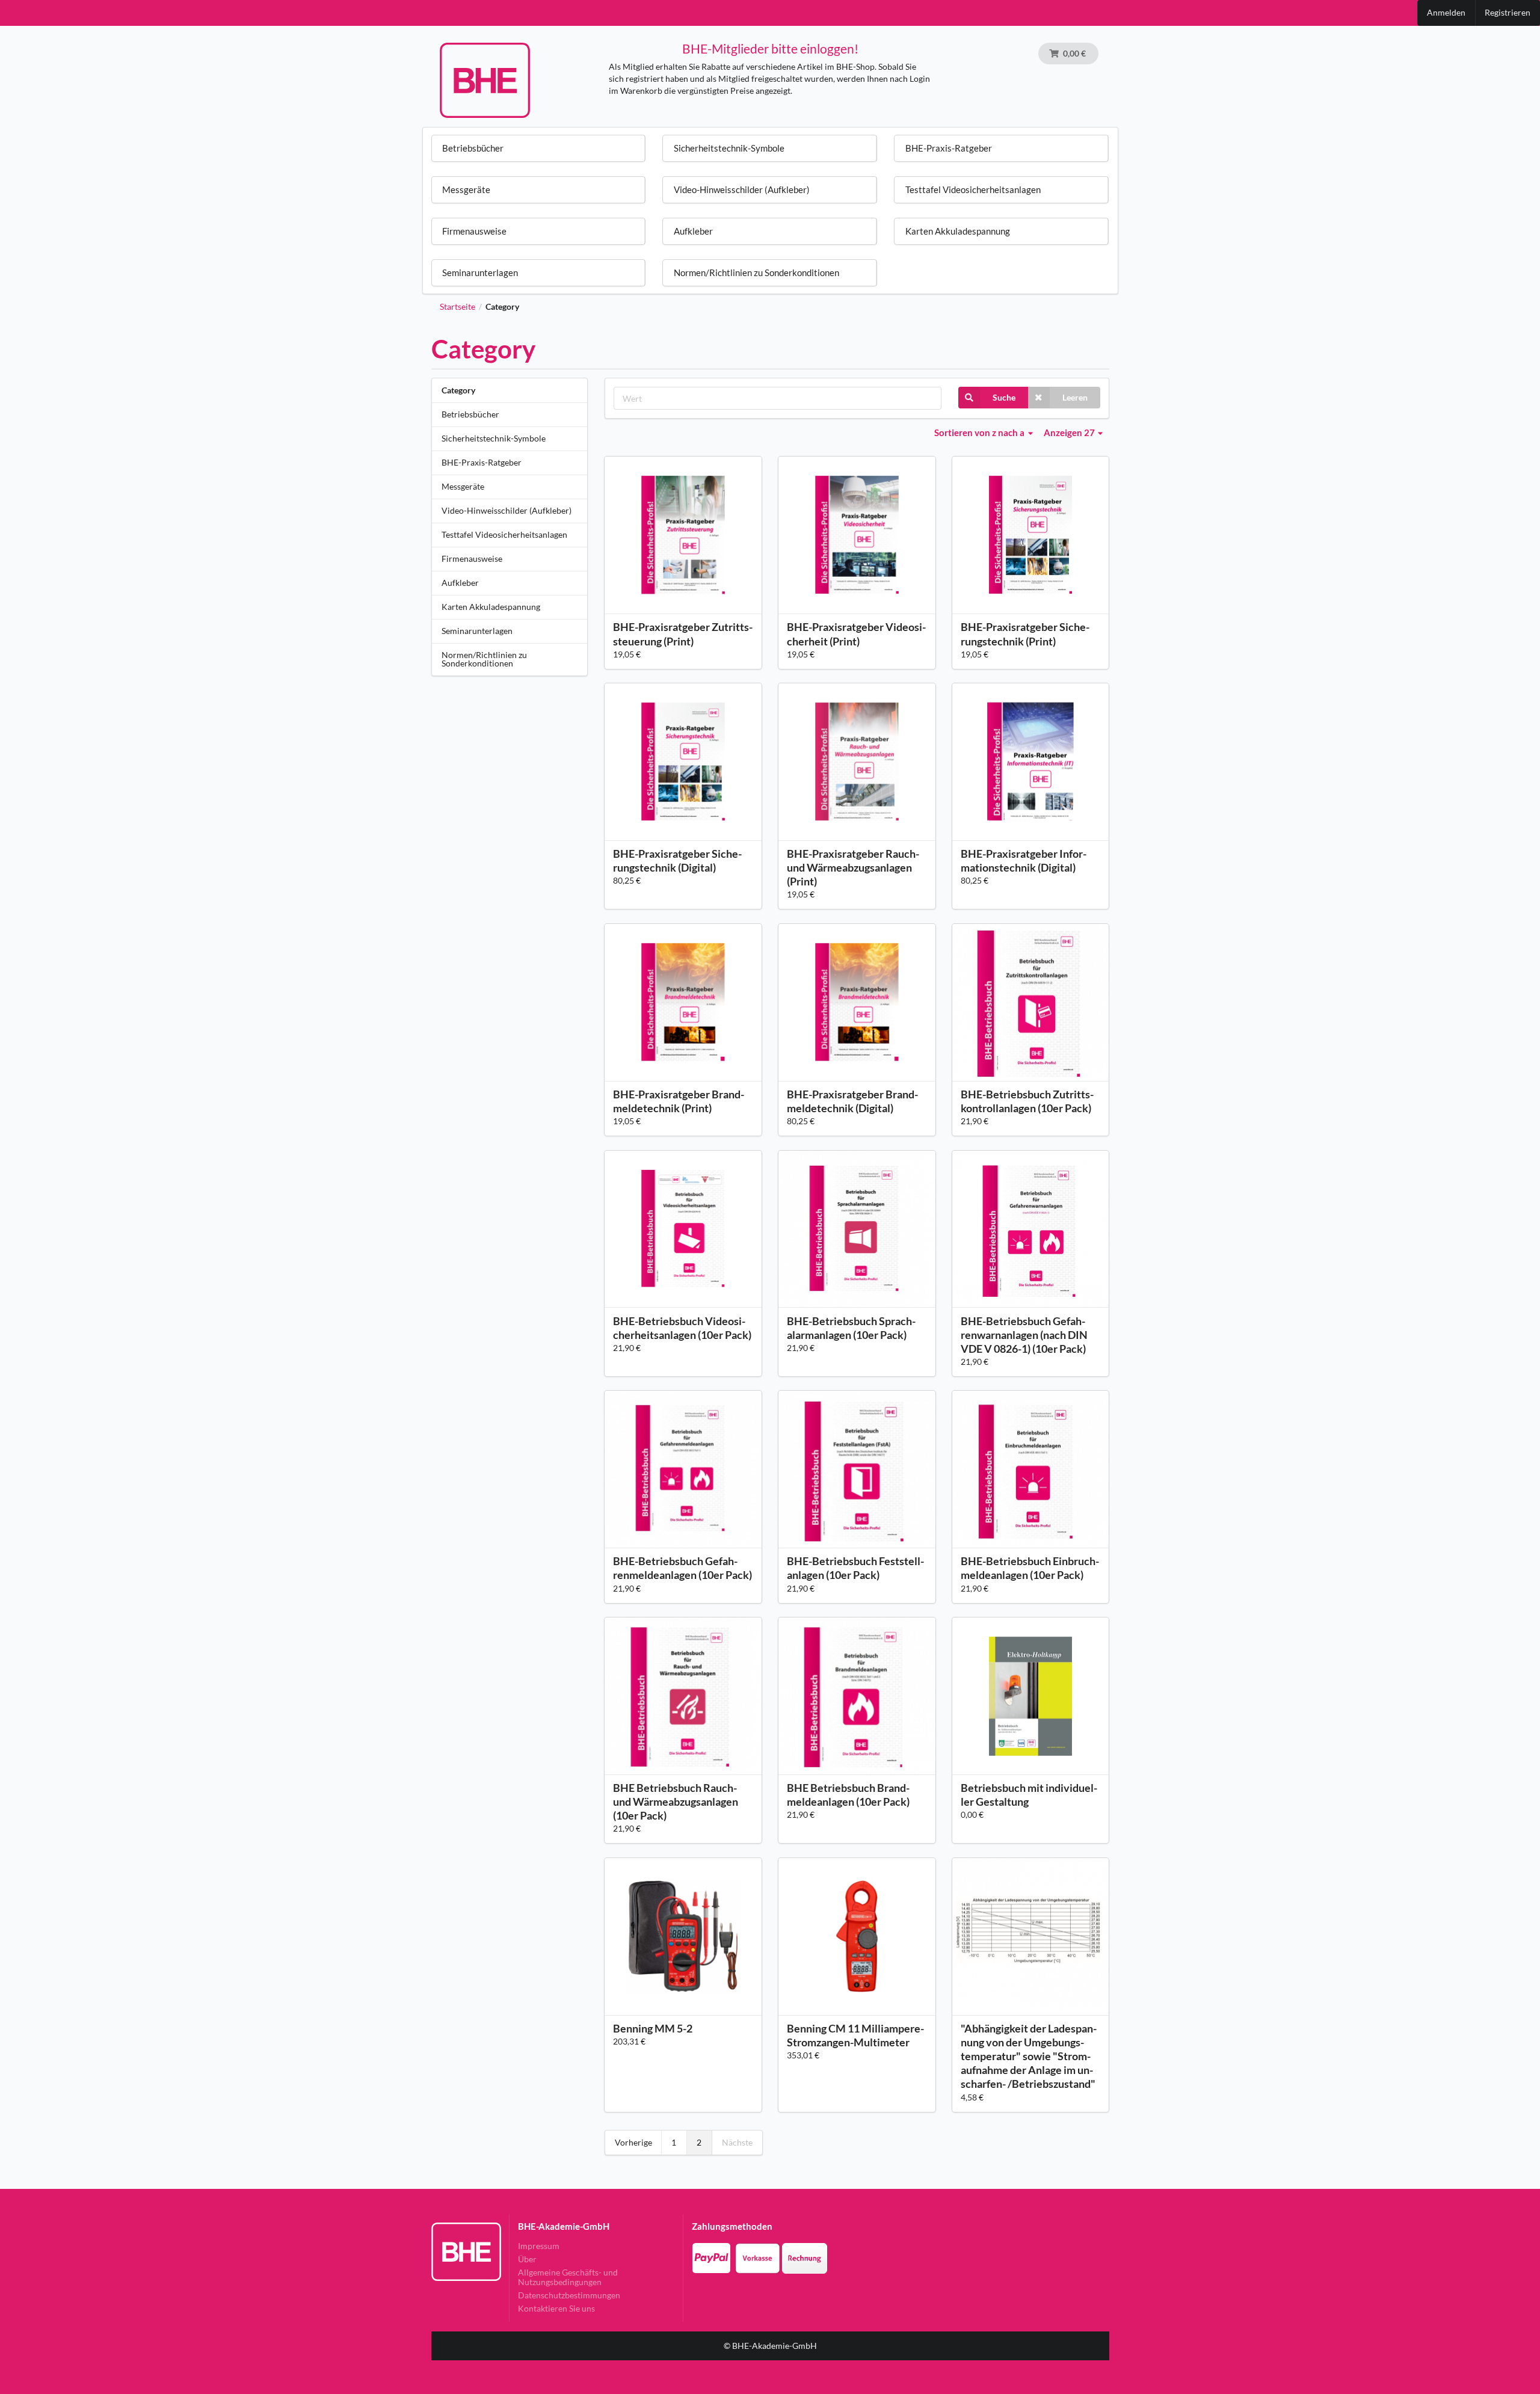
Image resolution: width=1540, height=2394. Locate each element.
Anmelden (1446, 12)
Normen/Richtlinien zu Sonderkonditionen (484, 659)
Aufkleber (460, 583)
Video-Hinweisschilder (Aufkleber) (507, 510)
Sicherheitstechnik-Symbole (494, 438)
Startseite (457, 307)
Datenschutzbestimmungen (569, 2295)
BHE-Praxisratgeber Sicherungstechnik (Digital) (677, 860)
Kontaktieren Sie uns (556, 2308)
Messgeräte (463, 486)
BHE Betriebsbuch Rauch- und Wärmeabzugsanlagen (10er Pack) (676, 1802)
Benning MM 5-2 (653, 2028)
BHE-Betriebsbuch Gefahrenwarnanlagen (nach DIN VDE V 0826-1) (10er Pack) (1024, 1335)
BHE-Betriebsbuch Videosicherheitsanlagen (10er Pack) (682, 1328)
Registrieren (1508, 12)
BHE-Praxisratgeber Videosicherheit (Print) (856, 634)
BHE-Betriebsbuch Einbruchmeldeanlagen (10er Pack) (1030, 1568)
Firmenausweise (472, 558)
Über (527, 2259)
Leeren (1075, 397)
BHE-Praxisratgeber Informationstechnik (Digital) (1024, 860)
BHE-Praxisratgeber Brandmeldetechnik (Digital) (852, 1101)
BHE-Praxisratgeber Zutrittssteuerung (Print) (683, 634)
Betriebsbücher (470, 414)
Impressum (539, 2246)
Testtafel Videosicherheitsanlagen (504, 534)
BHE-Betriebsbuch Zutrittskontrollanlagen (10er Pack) (1027, 1101)
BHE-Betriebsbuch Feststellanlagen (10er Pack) (855, 1568)
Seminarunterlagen (477, 631)
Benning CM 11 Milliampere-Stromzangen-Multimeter (855, 2035)
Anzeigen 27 (1070, 432)
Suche (1004, 397)
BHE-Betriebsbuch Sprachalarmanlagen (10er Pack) (851, 1328)
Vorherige (633, 2142)
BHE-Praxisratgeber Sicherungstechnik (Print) (1025, 634)
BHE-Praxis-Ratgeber (482, 462)
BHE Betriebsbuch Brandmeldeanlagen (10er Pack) (848, 1795)
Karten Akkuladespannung (491, 607)
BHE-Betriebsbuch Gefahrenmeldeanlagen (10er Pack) (682, 1568)
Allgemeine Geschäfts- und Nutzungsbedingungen (568, 2277)
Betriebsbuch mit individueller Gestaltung (1029, 1795)
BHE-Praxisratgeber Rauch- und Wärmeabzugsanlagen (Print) (853, 867)
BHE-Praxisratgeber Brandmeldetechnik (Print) (679, 1101)
